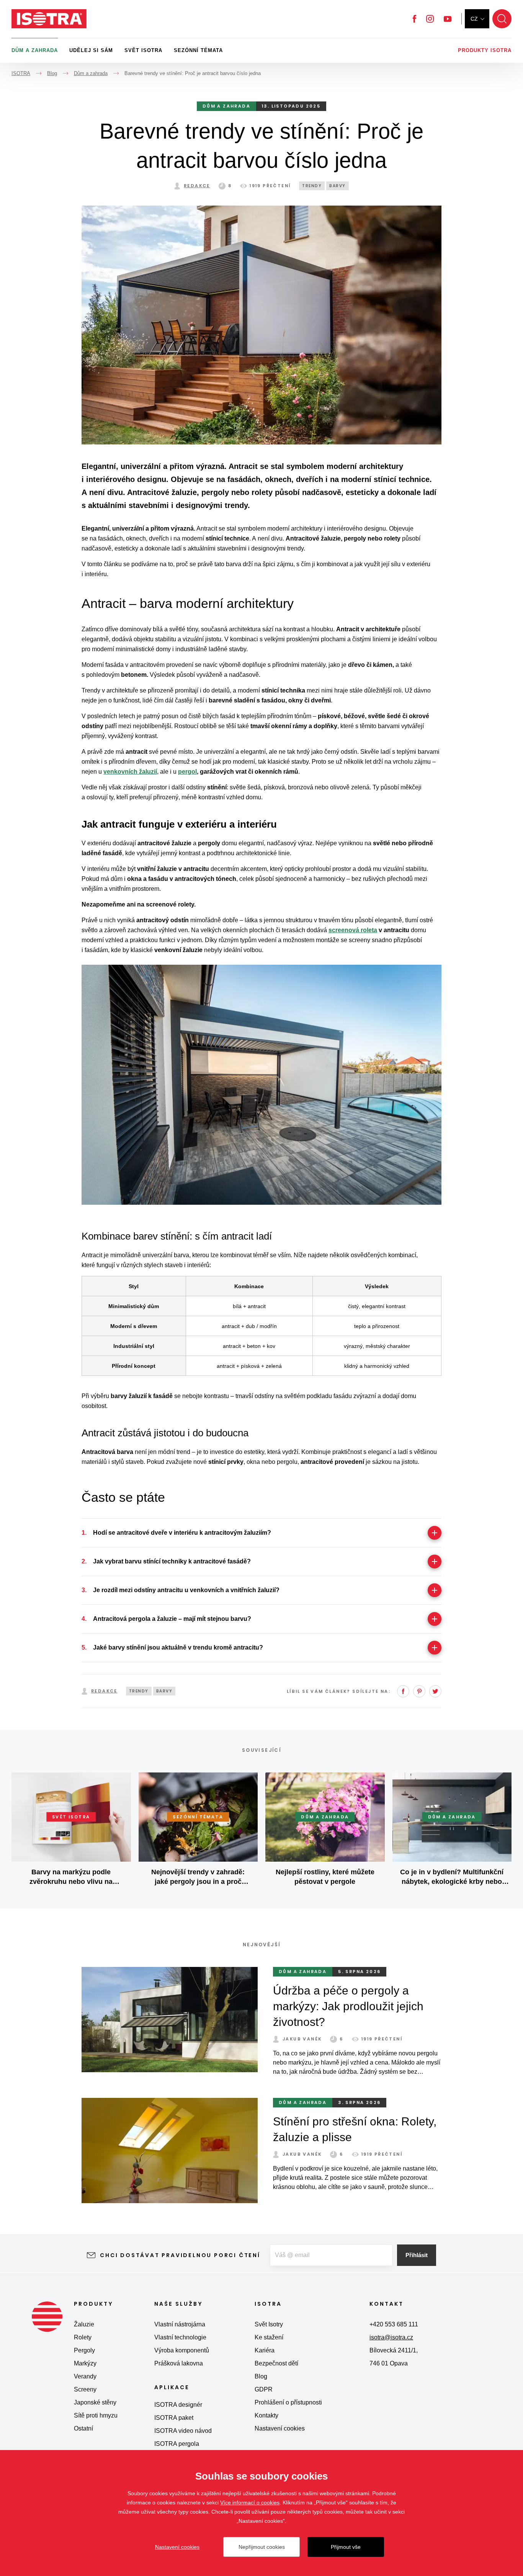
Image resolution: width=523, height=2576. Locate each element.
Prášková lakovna (179, 2363)
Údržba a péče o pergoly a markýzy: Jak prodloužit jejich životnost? (348, 2006)
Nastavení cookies (280, 2428)
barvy (337, 186)
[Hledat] (502, 19)
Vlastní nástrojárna (180, 2324)
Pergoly (84, 2350)
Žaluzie (84, 2324)
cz (474, 19)
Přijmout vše (346, 2547)
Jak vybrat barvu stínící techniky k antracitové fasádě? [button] (172, 1561)
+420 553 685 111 (394, 2324)
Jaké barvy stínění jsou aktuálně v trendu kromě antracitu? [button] (178, 1647)
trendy (312, 186)
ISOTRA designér (178, 2405)
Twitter (435, 1691)
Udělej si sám (91, 50)
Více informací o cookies (250, 2502)
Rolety (83, 2337)
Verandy (85, 2376)
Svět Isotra (143, 50)
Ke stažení (269, 2337)
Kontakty (266, 2415)
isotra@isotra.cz (391, 2337)
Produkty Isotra (485, 50)
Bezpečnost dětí (276, 2363)
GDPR (264, 2389)
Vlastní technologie (180, 2337)
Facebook (414, 19)
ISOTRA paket (174, 2418)
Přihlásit (417, 2255)
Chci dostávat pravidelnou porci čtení (180, 2255)
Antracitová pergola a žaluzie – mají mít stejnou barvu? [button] (172, 1619)
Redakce (197, 186)
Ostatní (83, 2428)
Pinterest (419, 1691)
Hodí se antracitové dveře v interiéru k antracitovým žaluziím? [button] (182, 1533)
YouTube (448, 19)
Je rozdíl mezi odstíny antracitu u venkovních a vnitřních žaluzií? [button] (186, 1590)
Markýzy (85, 2363)
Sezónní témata (198, 50)
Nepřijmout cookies (262, 2547)
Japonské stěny (95, 2402)
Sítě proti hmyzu (96, 2415)
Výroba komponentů (182, 2350)
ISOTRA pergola (177, 2444)
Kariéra (265, 2350)
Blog (261, 2376)
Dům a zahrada (35, 50)
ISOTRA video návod (183, 2431)
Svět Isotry (269, 2324)
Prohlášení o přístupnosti (288, 2402)
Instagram (430, 19)
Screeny (85, 2389)
